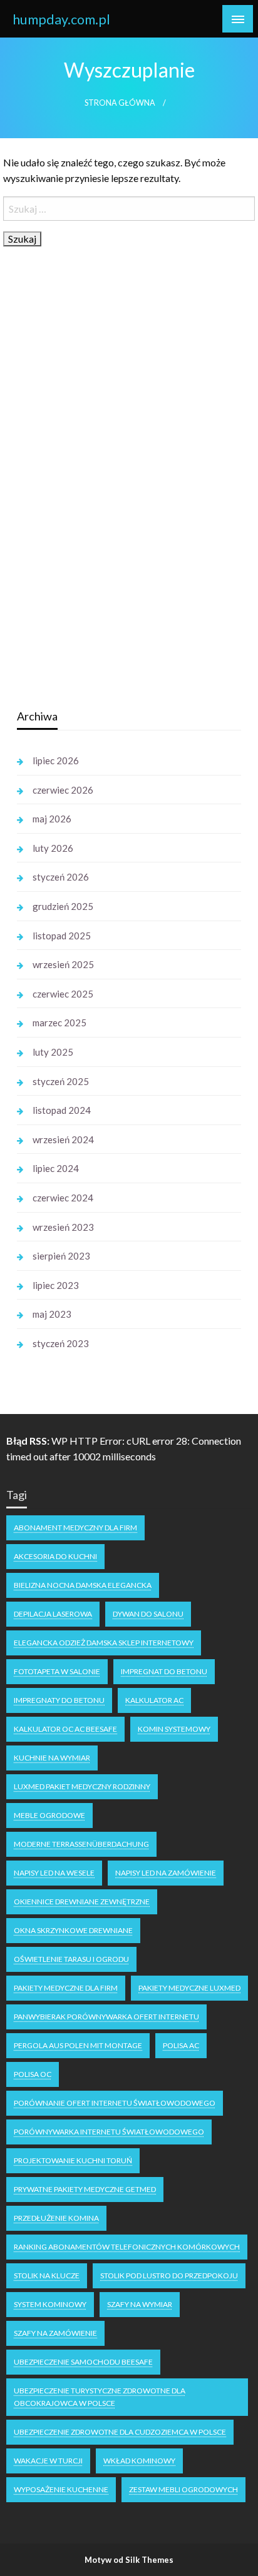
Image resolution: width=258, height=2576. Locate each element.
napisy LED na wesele (54, 1873)
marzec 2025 (59, 1023)
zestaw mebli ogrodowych (183, 2489)
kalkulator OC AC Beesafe (65, 1729)
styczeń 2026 (61, 877)
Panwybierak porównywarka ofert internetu (106, 2017)
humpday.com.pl (61, 19)
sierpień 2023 (61, 1256)
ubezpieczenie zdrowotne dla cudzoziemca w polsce (120, 2432)
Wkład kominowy (139, 2461)
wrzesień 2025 (63, 964)
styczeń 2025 (61, 1081)
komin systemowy (174, 1729)
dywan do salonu (148, 1614)
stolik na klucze (47, 2275)
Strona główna (120, 103)
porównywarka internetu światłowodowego (109, 2132)
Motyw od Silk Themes (129, 2560)
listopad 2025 (62, 936)
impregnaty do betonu (59, 1700)
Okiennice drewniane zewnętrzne (82, 1902)
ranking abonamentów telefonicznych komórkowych (127, 2247)
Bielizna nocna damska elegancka (83, 1585)
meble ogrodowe (49, 1815)
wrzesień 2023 (63, 1227)
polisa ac (181, 2045)
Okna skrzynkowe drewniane (73, 1930)
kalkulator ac (154, 1700)
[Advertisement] (111, 501)
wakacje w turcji (48, 2461)
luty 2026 (53, 848)
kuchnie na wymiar (52, 1758)
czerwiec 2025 (63, 994)
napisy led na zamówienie (166, 1873)
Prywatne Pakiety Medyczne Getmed (85, 2189)
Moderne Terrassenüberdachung (81, 1844)
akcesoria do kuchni (55, 1556)
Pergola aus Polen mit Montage (78, 2045)
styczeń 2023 (61, 1343)
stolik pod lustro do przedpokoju (169, 2275)
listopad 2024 (62, 1110)
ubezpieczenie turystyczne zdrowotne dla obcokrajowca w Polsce (100, 2397)
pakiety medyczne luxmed (189, 1988)
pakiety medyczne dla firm (66, 1988)
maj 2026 (52, 819)
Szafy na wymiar (140, 2304)
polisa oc (33, 2074)
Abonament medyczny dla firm (75, 1528)
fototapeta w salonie (57, 1671)
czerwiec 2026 (63, 790)
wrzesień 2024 (63, 1139)
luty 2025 (53, 1052)
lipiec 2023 (56, 1285)
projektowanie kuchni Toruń (73, 2160)
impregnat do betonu (164, 1671)
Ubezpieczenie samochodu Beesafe (83, 2362)
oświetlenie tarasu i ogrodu (71, 1959)
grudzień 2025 (63, 906)
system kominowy (50, 2304)
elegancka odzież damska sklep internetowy (104, 1643)
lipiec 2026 (56, 760)
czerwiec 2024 (63, 1198)
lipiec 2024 (56, 1168)
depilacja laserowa (53, 1614)
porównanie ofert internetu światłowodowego (115, 2103)
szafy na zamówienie (55, 2333)
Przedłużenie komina (56, 2218)
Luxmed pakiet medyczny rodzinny (82, 1786)
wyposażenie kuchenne (61, 2489)
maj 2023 (52, 1314)
